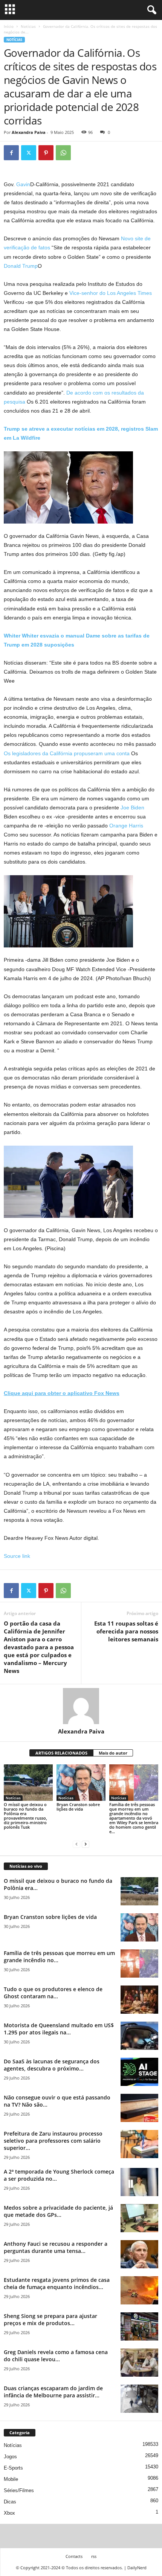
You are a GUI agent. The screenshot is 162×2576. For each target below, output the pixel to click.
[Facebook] (11, 153)
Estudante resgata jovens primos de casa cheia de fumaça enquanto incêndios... (57, 2283)
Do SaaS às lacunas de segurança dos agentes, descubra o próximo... (52, 2065)
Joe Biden (132, 808)
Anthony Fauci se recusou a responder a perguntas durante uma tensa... (56, 2247)
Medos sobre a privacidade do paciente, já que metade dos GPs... (58, 2211)
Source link (17, 1556)
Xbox (9, 2513)
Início (9, 26)
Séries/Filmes (19, 2490)
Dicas (10, 2502)
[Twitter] (29, 153)
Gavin (23, 184)
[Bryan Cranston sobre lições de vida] (81, 1783)
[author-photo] (81, 1706)
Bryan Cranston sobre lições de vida (78, 1807)
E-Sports (13, 2468)
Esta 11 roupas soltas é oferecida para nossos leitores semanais (126, 1631)
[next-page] (86, 1844)
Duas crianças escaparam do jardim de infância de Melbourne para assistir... (53, 2392)
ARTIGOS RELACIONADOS (61, 1753)
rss (94, 2556)
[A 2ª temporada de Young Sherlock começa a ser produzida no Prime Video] (139, 2182)
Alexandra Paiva (29, 132)
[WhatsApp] (63, 153)
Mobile (11, 2479)
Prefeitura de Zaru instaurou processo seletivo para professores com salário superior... (53, 2141)
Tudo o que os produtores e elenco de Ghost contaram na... (53, 1993)
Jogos (10, 2457)
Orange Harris (126, 826)
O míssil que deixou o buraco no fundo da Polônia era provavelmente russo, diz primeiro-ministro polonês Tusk (25, 1816)
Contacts (74, 2556)
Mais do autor (113, 1753)
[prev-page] (76, 1844)
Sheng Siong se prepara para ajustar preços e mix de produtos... (50, 2319)
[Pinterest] (46, 153)
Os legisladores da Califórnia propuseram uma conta (67, 753)
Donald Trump (21, 266)
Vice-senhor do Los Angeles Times (111, 293)
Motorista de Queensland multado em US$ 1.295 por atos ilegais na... (59, 2029)
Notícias (28, 26)
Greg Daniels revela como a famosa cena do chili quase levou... (56, 2356)
